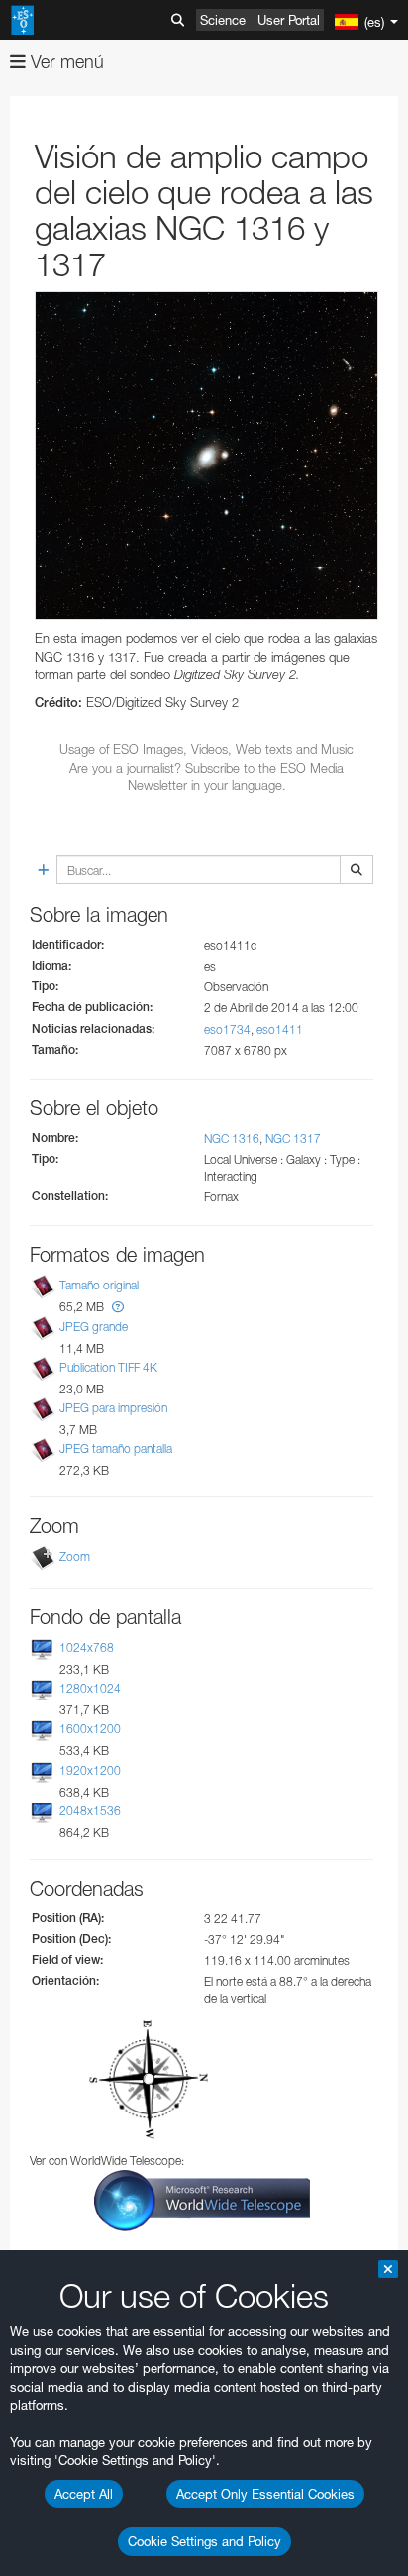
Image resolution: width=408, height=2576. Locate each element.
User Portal (289, 20)
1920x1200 (90, 1770)
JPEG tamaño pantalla (116, 1448)
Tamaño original (99, 1286)
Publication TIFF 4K (108, 1367)
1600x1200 (90, 1729)
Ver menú (65, 62)
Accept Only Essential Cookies (265, 2494)
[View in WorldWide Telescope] (202, 2199)
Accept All (84, 2494)
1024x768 (87, 1648)
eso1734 (227, 1030)
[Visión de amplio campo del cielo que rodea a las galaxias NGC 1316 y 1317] (206, 456)
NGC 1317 (293, 1138)
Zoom (75, 1556)
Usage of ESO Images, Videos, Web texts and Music (206, 749)
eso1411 (280, 1030)
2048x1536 (90, 1811)
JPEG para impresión (113, 1408)
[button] (118, 1307)
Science (223, 20)
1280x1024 (90, 1688)
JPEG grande (94, 1327)
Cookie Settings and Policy (204, 2541)
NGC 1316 (232, 1138)
